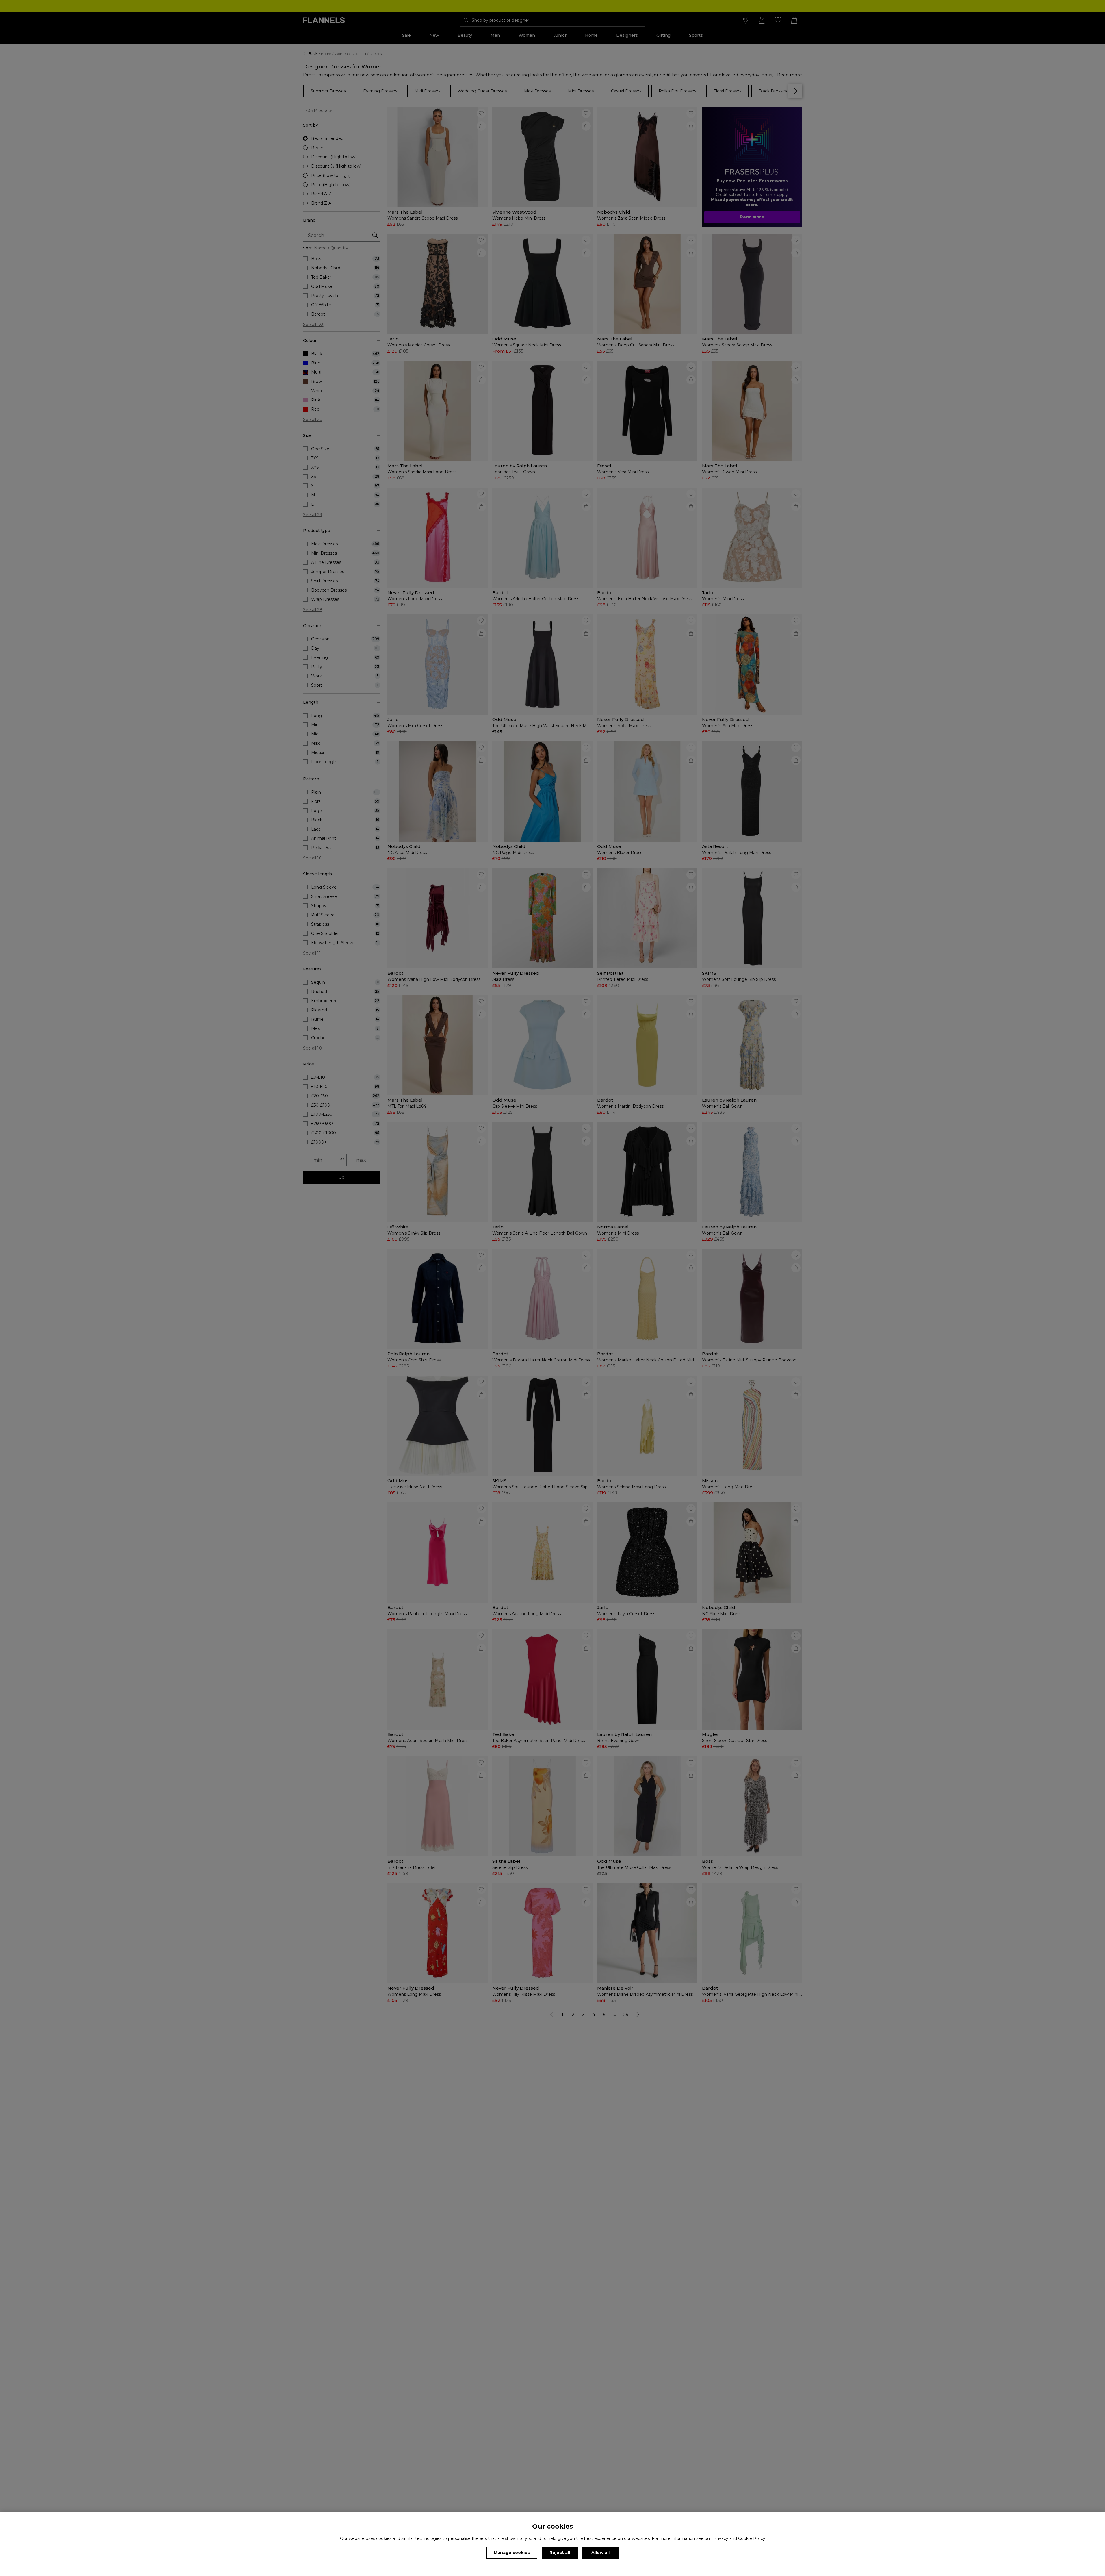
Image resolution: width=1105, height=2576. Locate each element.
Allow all (600, 2553)
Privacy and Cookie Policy (739, 2538)
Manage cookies (512, 2553)
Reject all (560, 2553)
